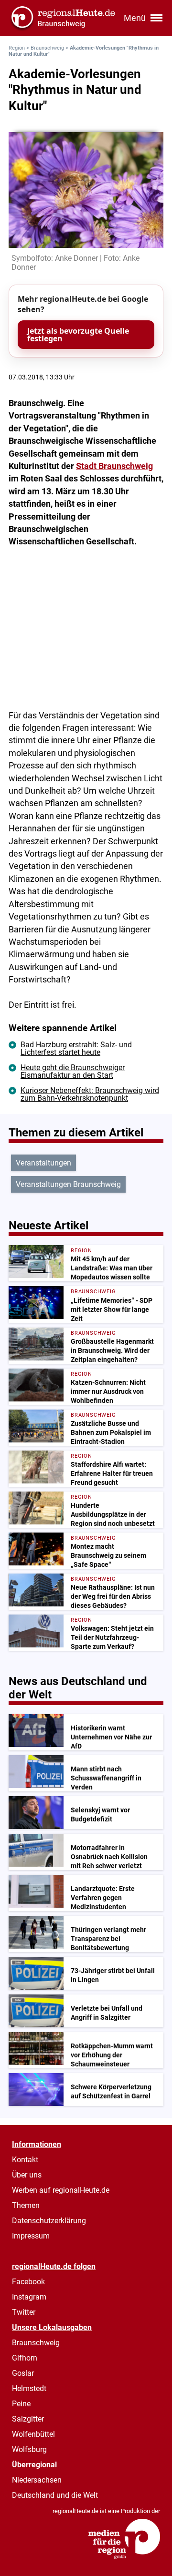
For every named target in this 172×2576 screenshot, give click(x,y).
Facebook (28, 2282)
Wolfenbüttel (33, 2434)
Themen (26, 2205)
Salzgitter (28, 2419)
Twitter (24, 2312)
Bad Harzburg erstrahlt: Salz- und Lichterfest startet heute (76, 1048)
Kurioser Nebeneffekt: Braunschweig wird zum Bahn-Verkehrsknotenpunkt (90, 1094)
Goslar (23, 2373)
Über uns (27, 2175)
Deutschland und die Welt (55, 2495)
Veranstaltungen (43, 1163)
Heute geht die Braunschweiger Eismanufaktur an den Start (73, 1071)
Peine (21, 2404)
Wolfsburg (29, 2449)
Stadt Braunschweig (114, 466)
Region (17, 48)
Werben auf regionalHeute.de (61, 2190)
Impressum (31, 2236)
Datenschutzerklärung (49, 2221)
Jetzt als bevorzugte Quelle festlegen (78, 335)
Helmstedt (29, 2388)
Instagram (29, 2297)
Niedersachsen (37, 2480)
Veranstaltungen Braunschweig (68, 1184)
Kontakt (25, 2160)
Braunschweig (47, 48)
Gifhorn (25, 2358)
